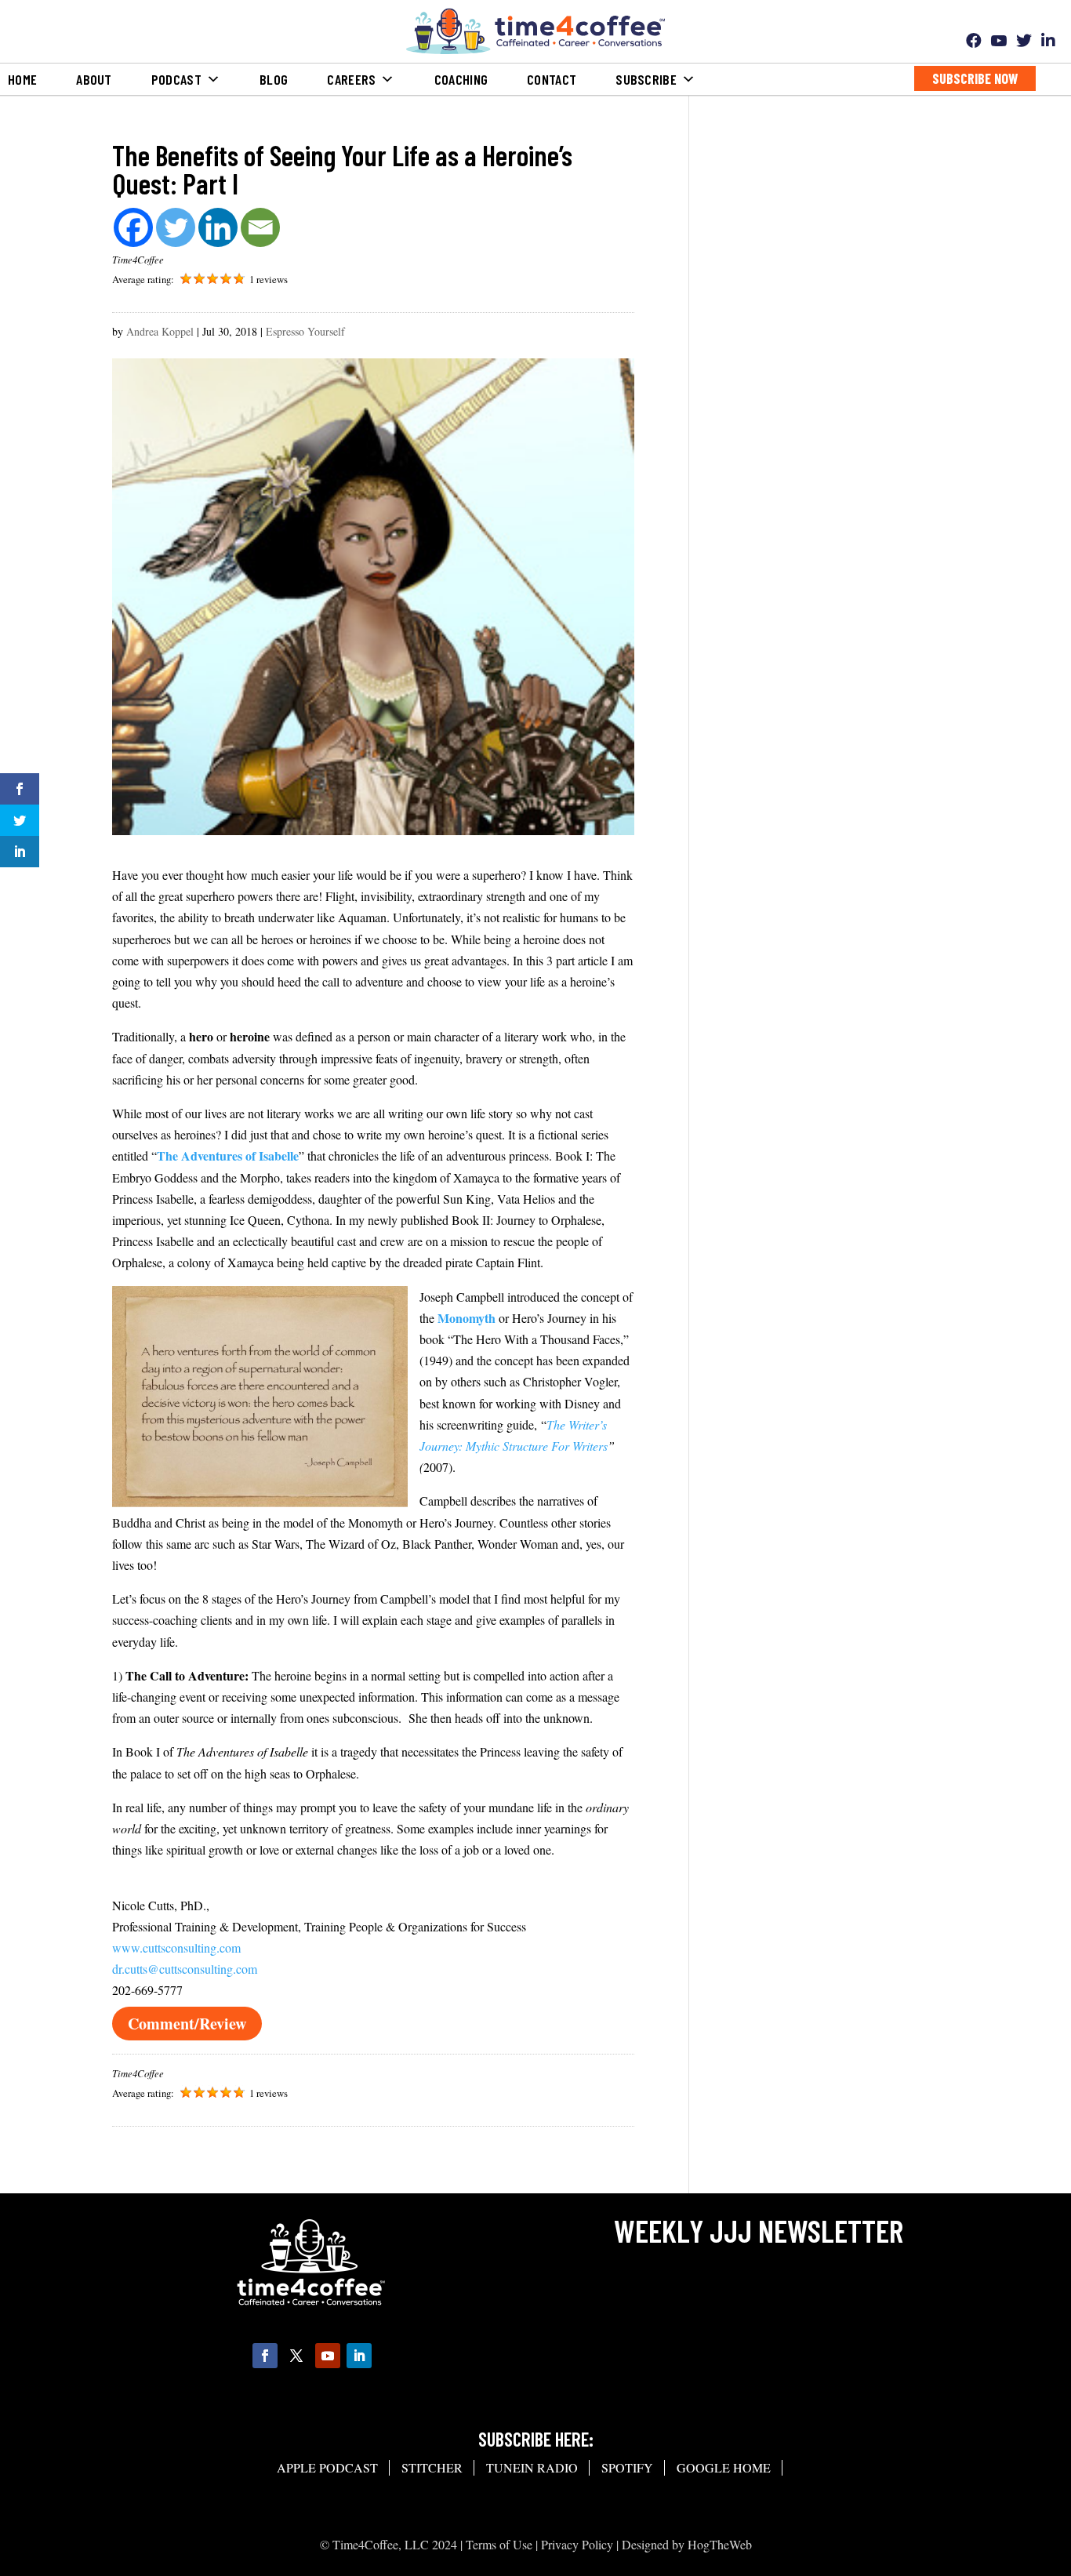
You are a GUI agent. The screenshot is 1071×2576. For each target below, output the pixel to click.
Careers (351, 79)
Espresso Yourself (305, 331)
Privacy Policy (577, 2544)
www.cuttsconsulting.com (176, 1947)
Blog (274, 79)
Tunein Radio (532, 2467)
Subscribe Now (975, 78)
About (94, 79)
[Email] (260, 227)
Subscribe (646, 79)
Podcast (176, 79)
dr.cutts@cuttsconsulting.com (185, 1969)
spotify (627, 2467)
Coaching (461, 79)
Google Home (724, 2467)
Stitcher (432, 2467)
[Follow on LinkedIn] (359, 2356)
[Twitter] (176, 227)
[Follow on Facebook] (265, 2356)
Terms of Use (499, 2544)
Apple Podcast (327, 2467)
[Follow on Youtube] (328, 2356)
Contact (552, 79)
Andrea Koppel (160, 331)
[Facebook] (133, 227)
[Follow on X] (296, 2356)
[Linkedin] (218, 227)
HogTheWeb (720, 2544)
